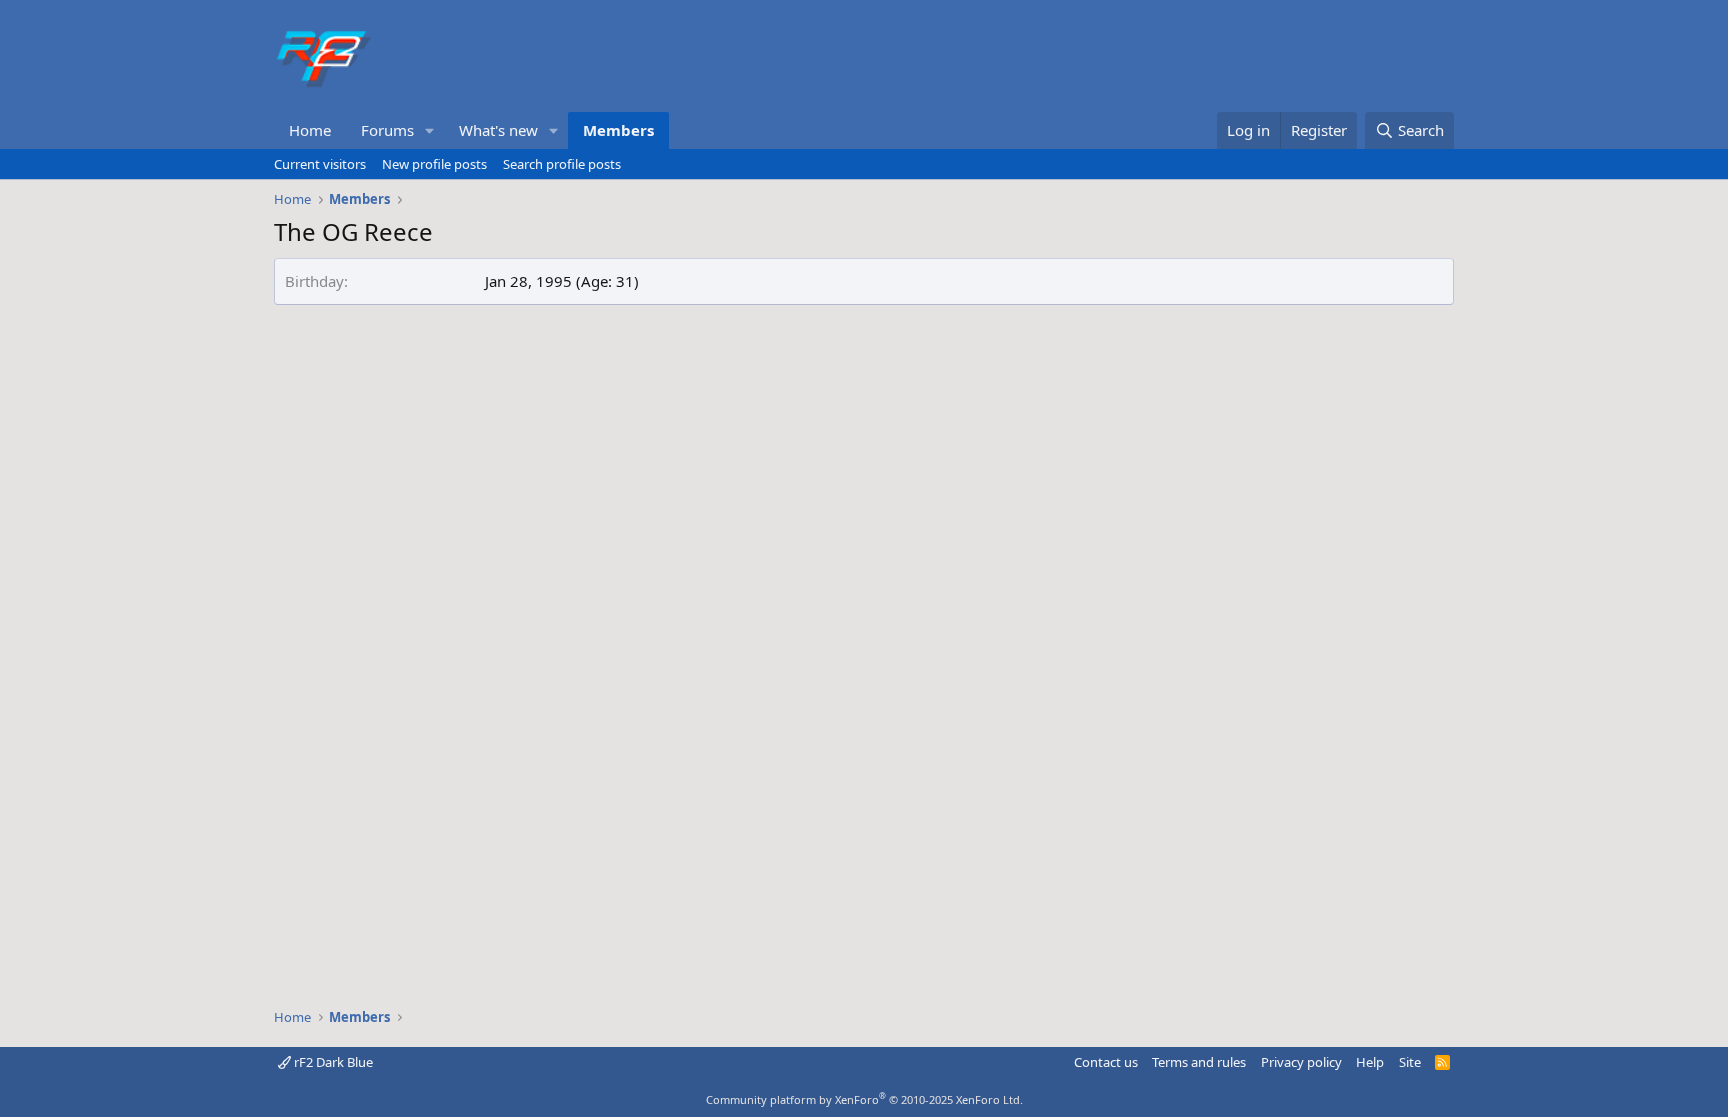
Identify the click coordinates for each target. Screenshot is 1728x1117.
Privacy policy (1301, 1062)
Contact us (1106, 1062)
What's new (498, 130)
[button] (430, 130)
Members (618, 130)
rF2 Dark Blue (332, 1062)
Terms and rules (1199, 1062)
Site (1410, 1062)
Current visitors (320, 164)
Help (1370, 1062)
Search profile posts (562, 164)
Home (310, 130)
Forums (387, 130)
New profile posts (434, 164)
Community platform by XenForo (864, 1099)
